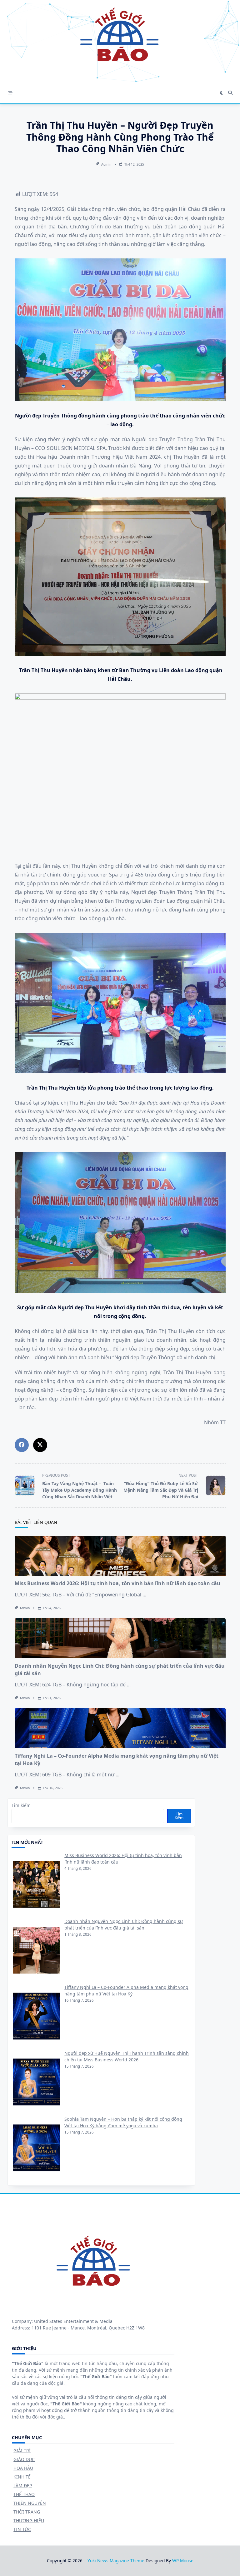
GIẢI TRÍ (22, 2451)
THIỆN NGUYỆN (30, 2503)
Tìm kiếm (21, 1805)
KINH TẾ (22, 2477)
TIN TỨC (22, 2529)
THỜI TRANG (27, 2512)
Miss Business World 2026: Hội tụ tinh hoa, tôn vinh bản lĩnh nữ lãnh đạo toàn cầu (117, 1583)
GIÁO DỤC (24, 2459)
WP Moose (183, 2561)
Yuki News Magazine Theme (116, 2561)
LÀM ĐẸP (23, 2486)
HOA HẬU (23, 2468)
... (144, 1595)
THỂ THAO (24, 2494)
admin (106, 164)
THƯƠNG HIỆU (29, 2521)
